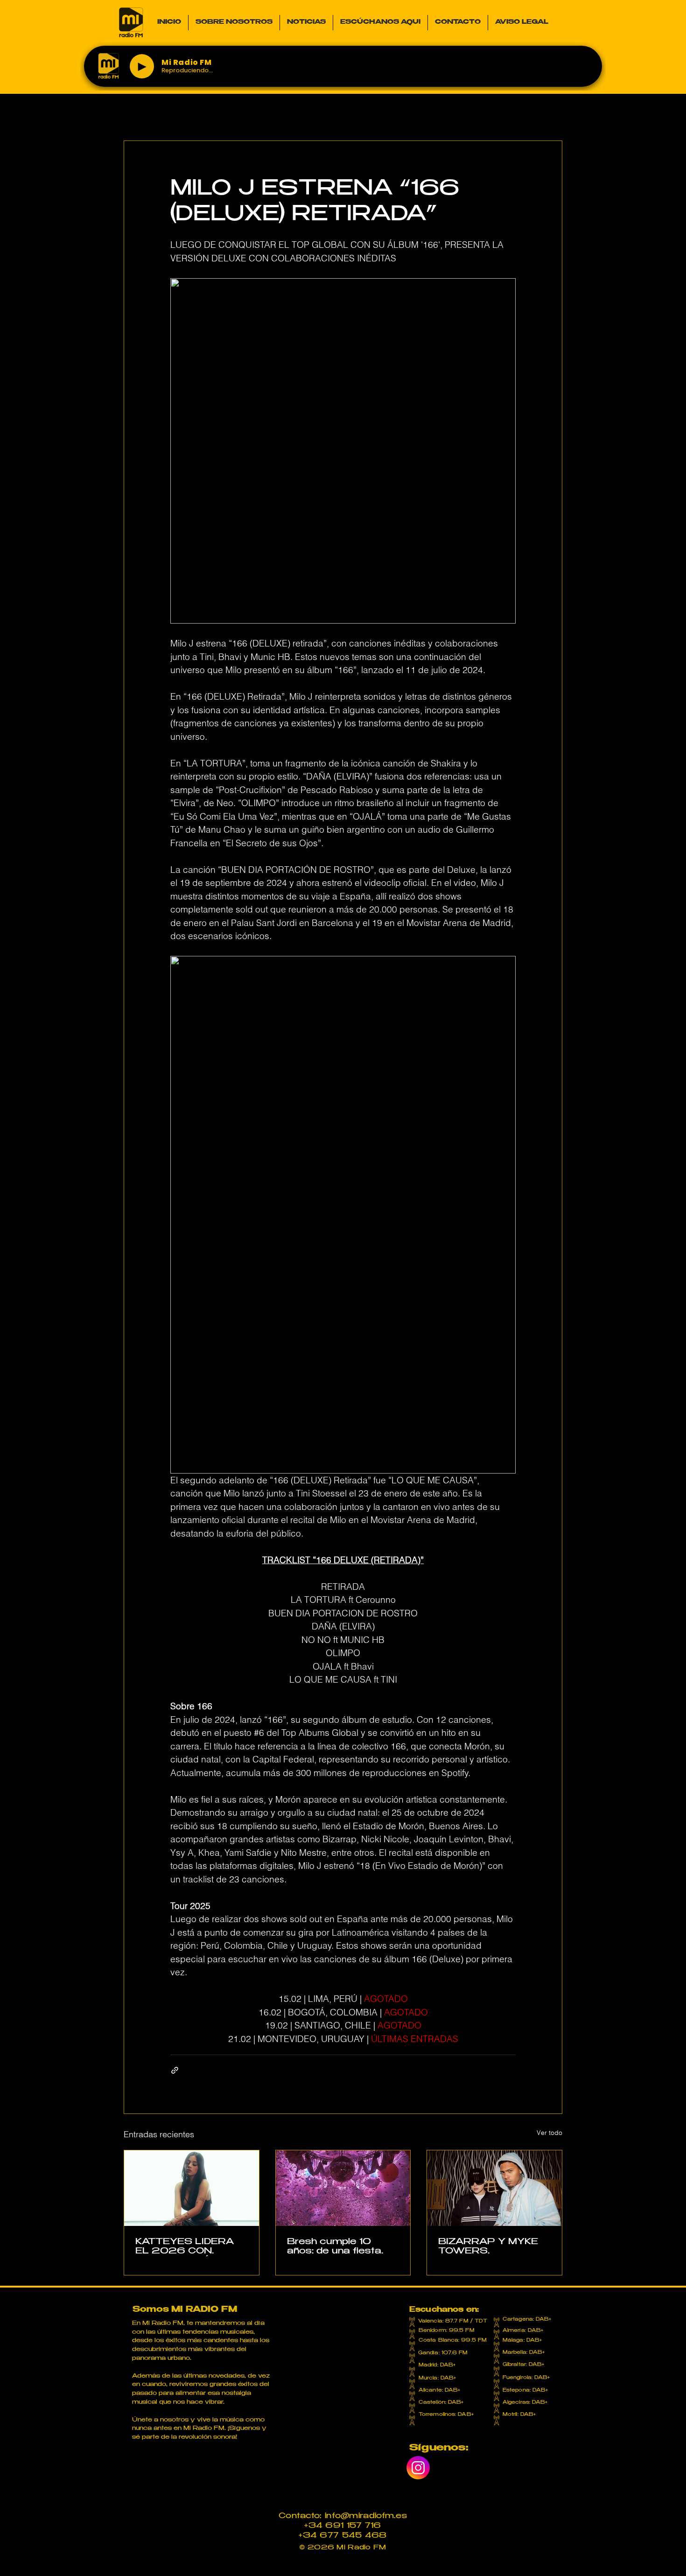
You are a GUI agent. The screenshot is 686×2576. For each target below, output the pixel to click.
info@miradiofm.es (366, 2516)
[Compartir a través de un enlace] (175, 2070)
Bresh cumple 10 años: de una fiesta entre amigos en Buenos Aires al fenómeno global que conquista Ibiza (339, 2247)
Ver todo (549, 2133)
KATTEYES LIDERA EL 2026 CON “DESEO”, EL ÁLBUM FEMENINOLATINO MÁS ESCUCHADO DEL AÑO (189, 2247)
